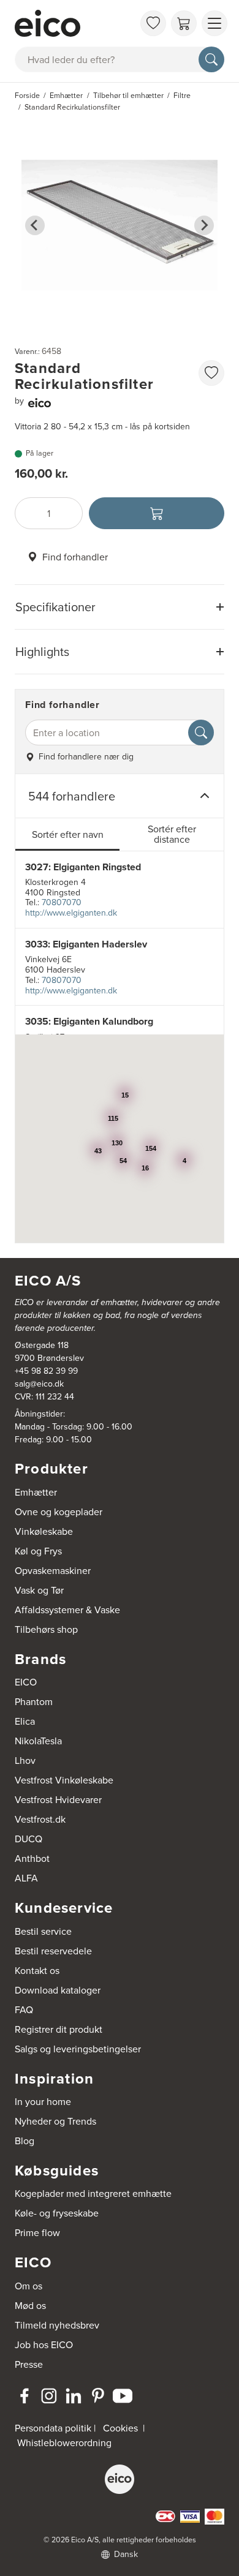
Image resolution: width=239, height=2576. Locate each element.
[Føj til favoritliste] (211, 373)
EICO (26, 1682)
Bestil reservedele (53, 1951)
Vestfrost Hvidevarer (58, 1799)
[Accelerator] (74, 23)
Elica (25, 1721)
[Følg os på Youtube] (123, 2396)
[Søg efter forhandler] (201, 733)
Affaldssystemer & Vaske (67, 1610)
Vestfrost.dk (40, 1819)
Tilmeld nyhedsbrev (57, 2325)
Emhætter (36, 1492)
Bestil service (43, 1931)
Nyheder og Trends (55, 2121)
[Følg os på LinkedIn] (74, 2396)
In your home (43, 2101)
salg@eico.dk (39, 1384)
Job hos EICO (44, 2344)
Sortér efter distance (172, 834)
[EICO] (120, 2479)
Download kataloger (58, 1990)
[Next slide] (204, 225)
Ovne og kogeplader (59, 1512)
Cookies (120, 2428)
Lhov (25, 1760)
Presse (29, 2364)
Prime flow (37, 2232)
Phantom (34, 1701)
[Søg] (211, 59)
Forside (27, 95)
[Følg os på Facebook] (25, 2396)
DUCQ (28, 1839)
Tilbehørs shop (46, 1629)
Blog (25, 2141)
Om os (28, 2286)
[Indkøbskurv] (184, 23)
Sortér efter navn (68, 834)
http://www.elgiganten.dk (71, 913)
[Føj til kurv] (157, 513)
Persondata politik (53, 2428)
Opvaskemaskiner (53, 1570)
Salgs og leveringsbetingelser (78, 2049)
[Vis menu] (214, 23)
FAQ (24, 2009)
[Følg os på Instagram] (49, 2396)
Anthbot (32, 1858)
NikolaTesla (38, 1741)
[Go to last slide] (35, 225)
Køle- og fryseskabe (57, 2213)
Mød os (30, 2305)
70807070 (62, 902)
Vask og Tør (39, 1590)
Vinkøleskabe (44, 1531)
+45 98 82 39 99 (46, 1371)
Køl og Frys (38, 1551)
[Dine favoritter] (153, 23)
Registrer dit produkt (59, 2029)
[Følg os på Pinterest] (98, 2396)
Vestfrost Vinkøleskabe (64, 1780)
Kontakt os (37, 1970)
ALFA (26, 1878)
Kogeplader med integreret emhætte (93, 2193)
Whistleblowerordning (64, 2442)
